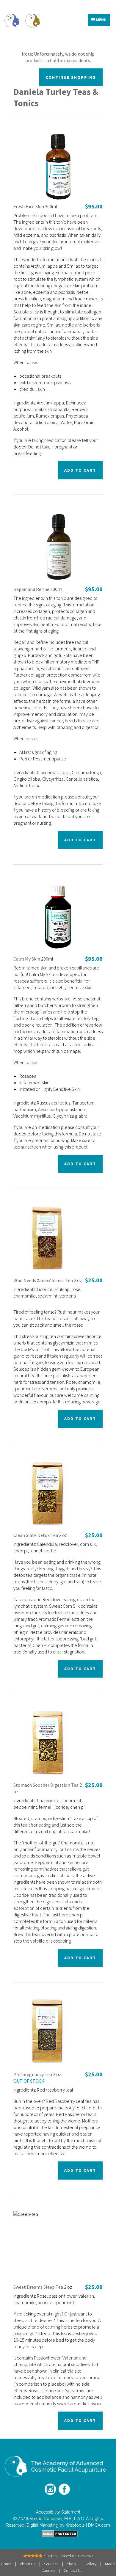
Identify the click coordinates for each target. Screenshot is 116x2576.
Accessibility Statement (58, 2512)
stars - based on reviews (68, 2556)
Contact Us (73, 2570)
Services (51, 2564)
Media (110, 2564)
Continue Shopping (71, 77)
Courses (48, 2570)
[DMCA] (58, 2534)
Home (6, 2564)
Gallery (90, 2564)
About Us (28, 2564)
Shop (71, 2564)
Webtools (75, 2525)
